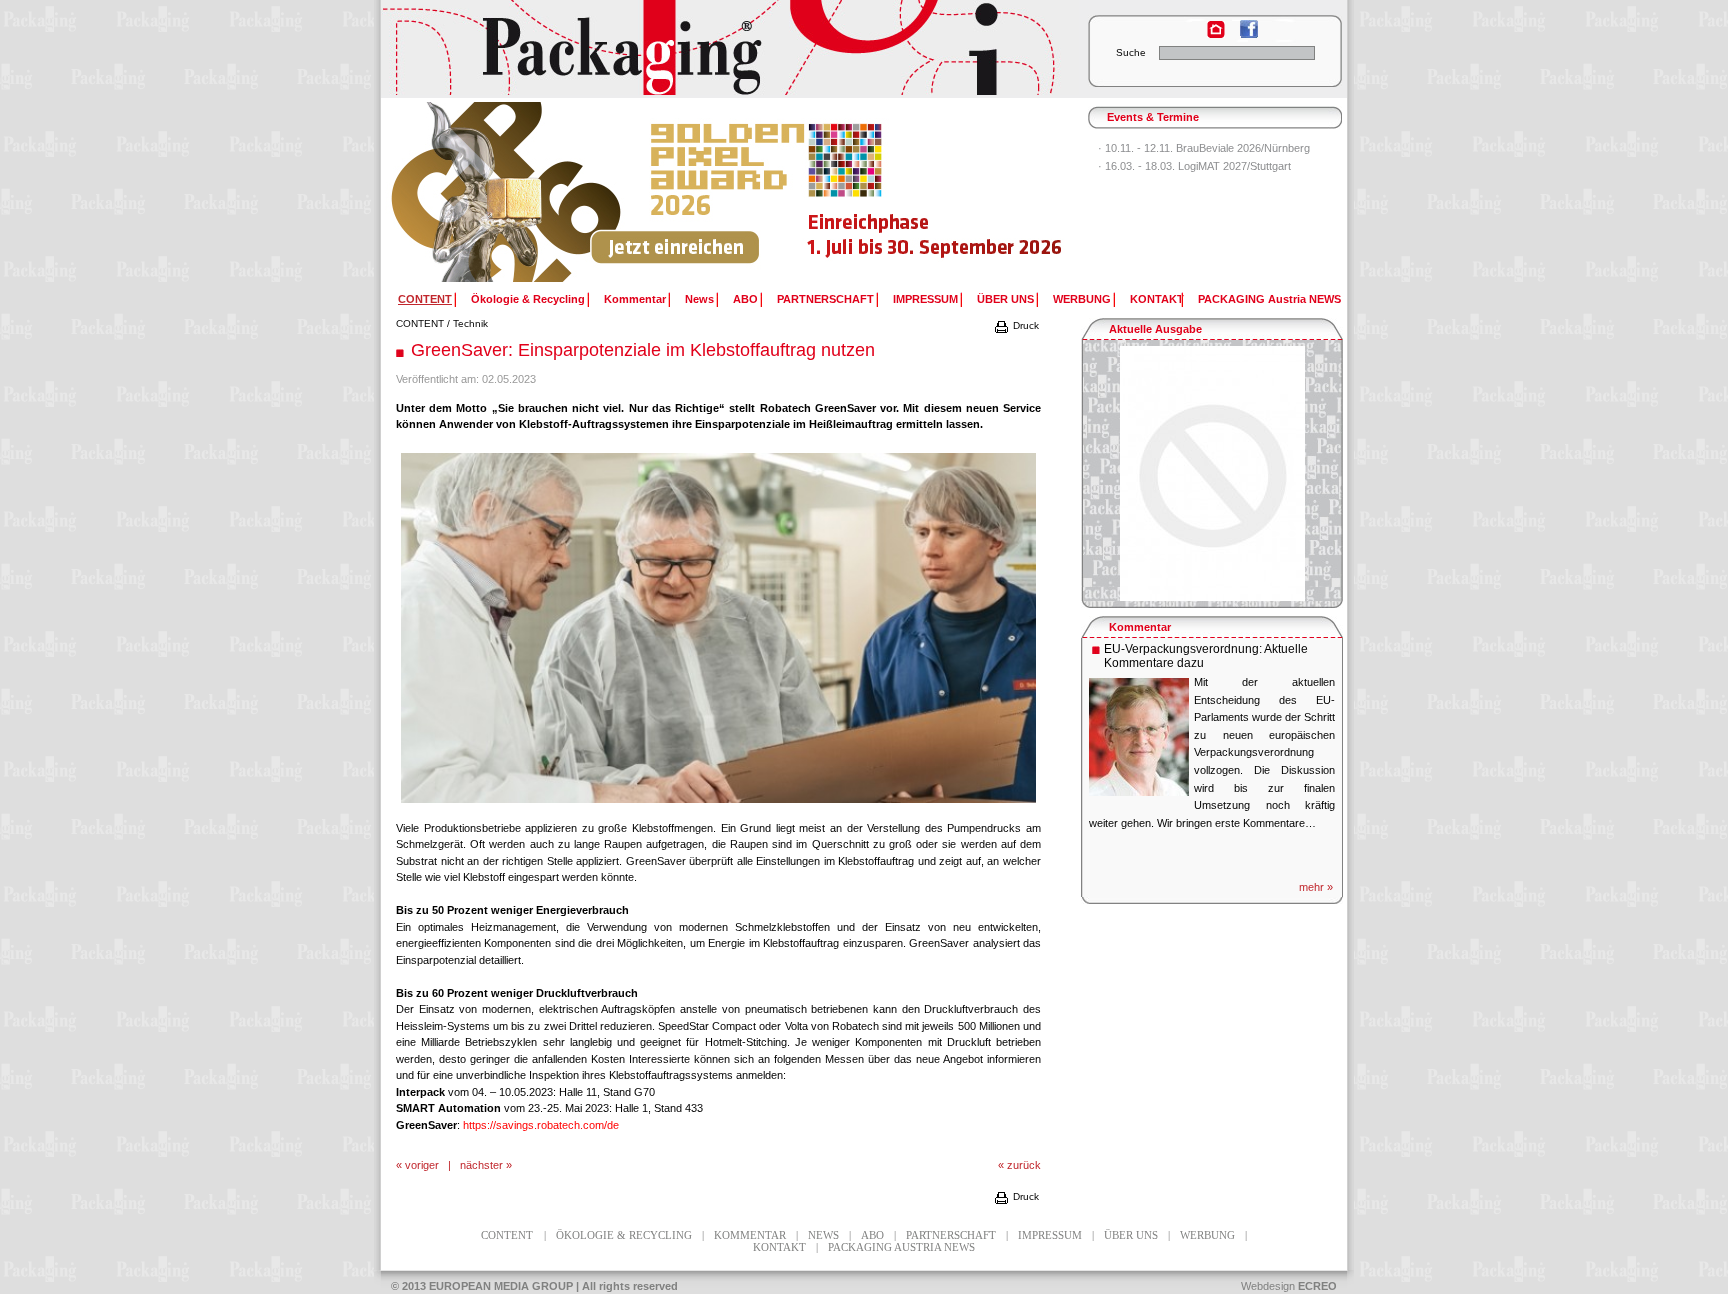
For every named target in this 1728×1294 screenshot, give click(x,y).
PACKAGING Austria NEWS (1269, 299)
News (699, 299)
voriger (422, 1165)
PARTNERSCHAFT (825, 299)
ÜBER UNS (1005, 299)
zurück (1024, 1165)
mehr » (1316, 887)
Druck (1024, 325)
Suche (1131, 52)
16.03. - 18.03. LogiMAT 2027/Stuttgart (1198, 166)
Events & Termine (1153, 117)
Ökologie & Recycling (528, 299)
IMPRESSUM (925, 299)
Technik (470, 323)
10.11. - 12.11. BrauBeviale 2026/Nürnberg (1207, 148)
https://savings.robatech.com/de (541, 1125)
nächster (481, 1165)
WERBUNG (1082, 299)
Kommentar (635, 299)
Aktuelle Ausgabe (1155, 329)
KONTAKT (1157, 299)
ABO (745, 299)
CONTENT (420, 323)
